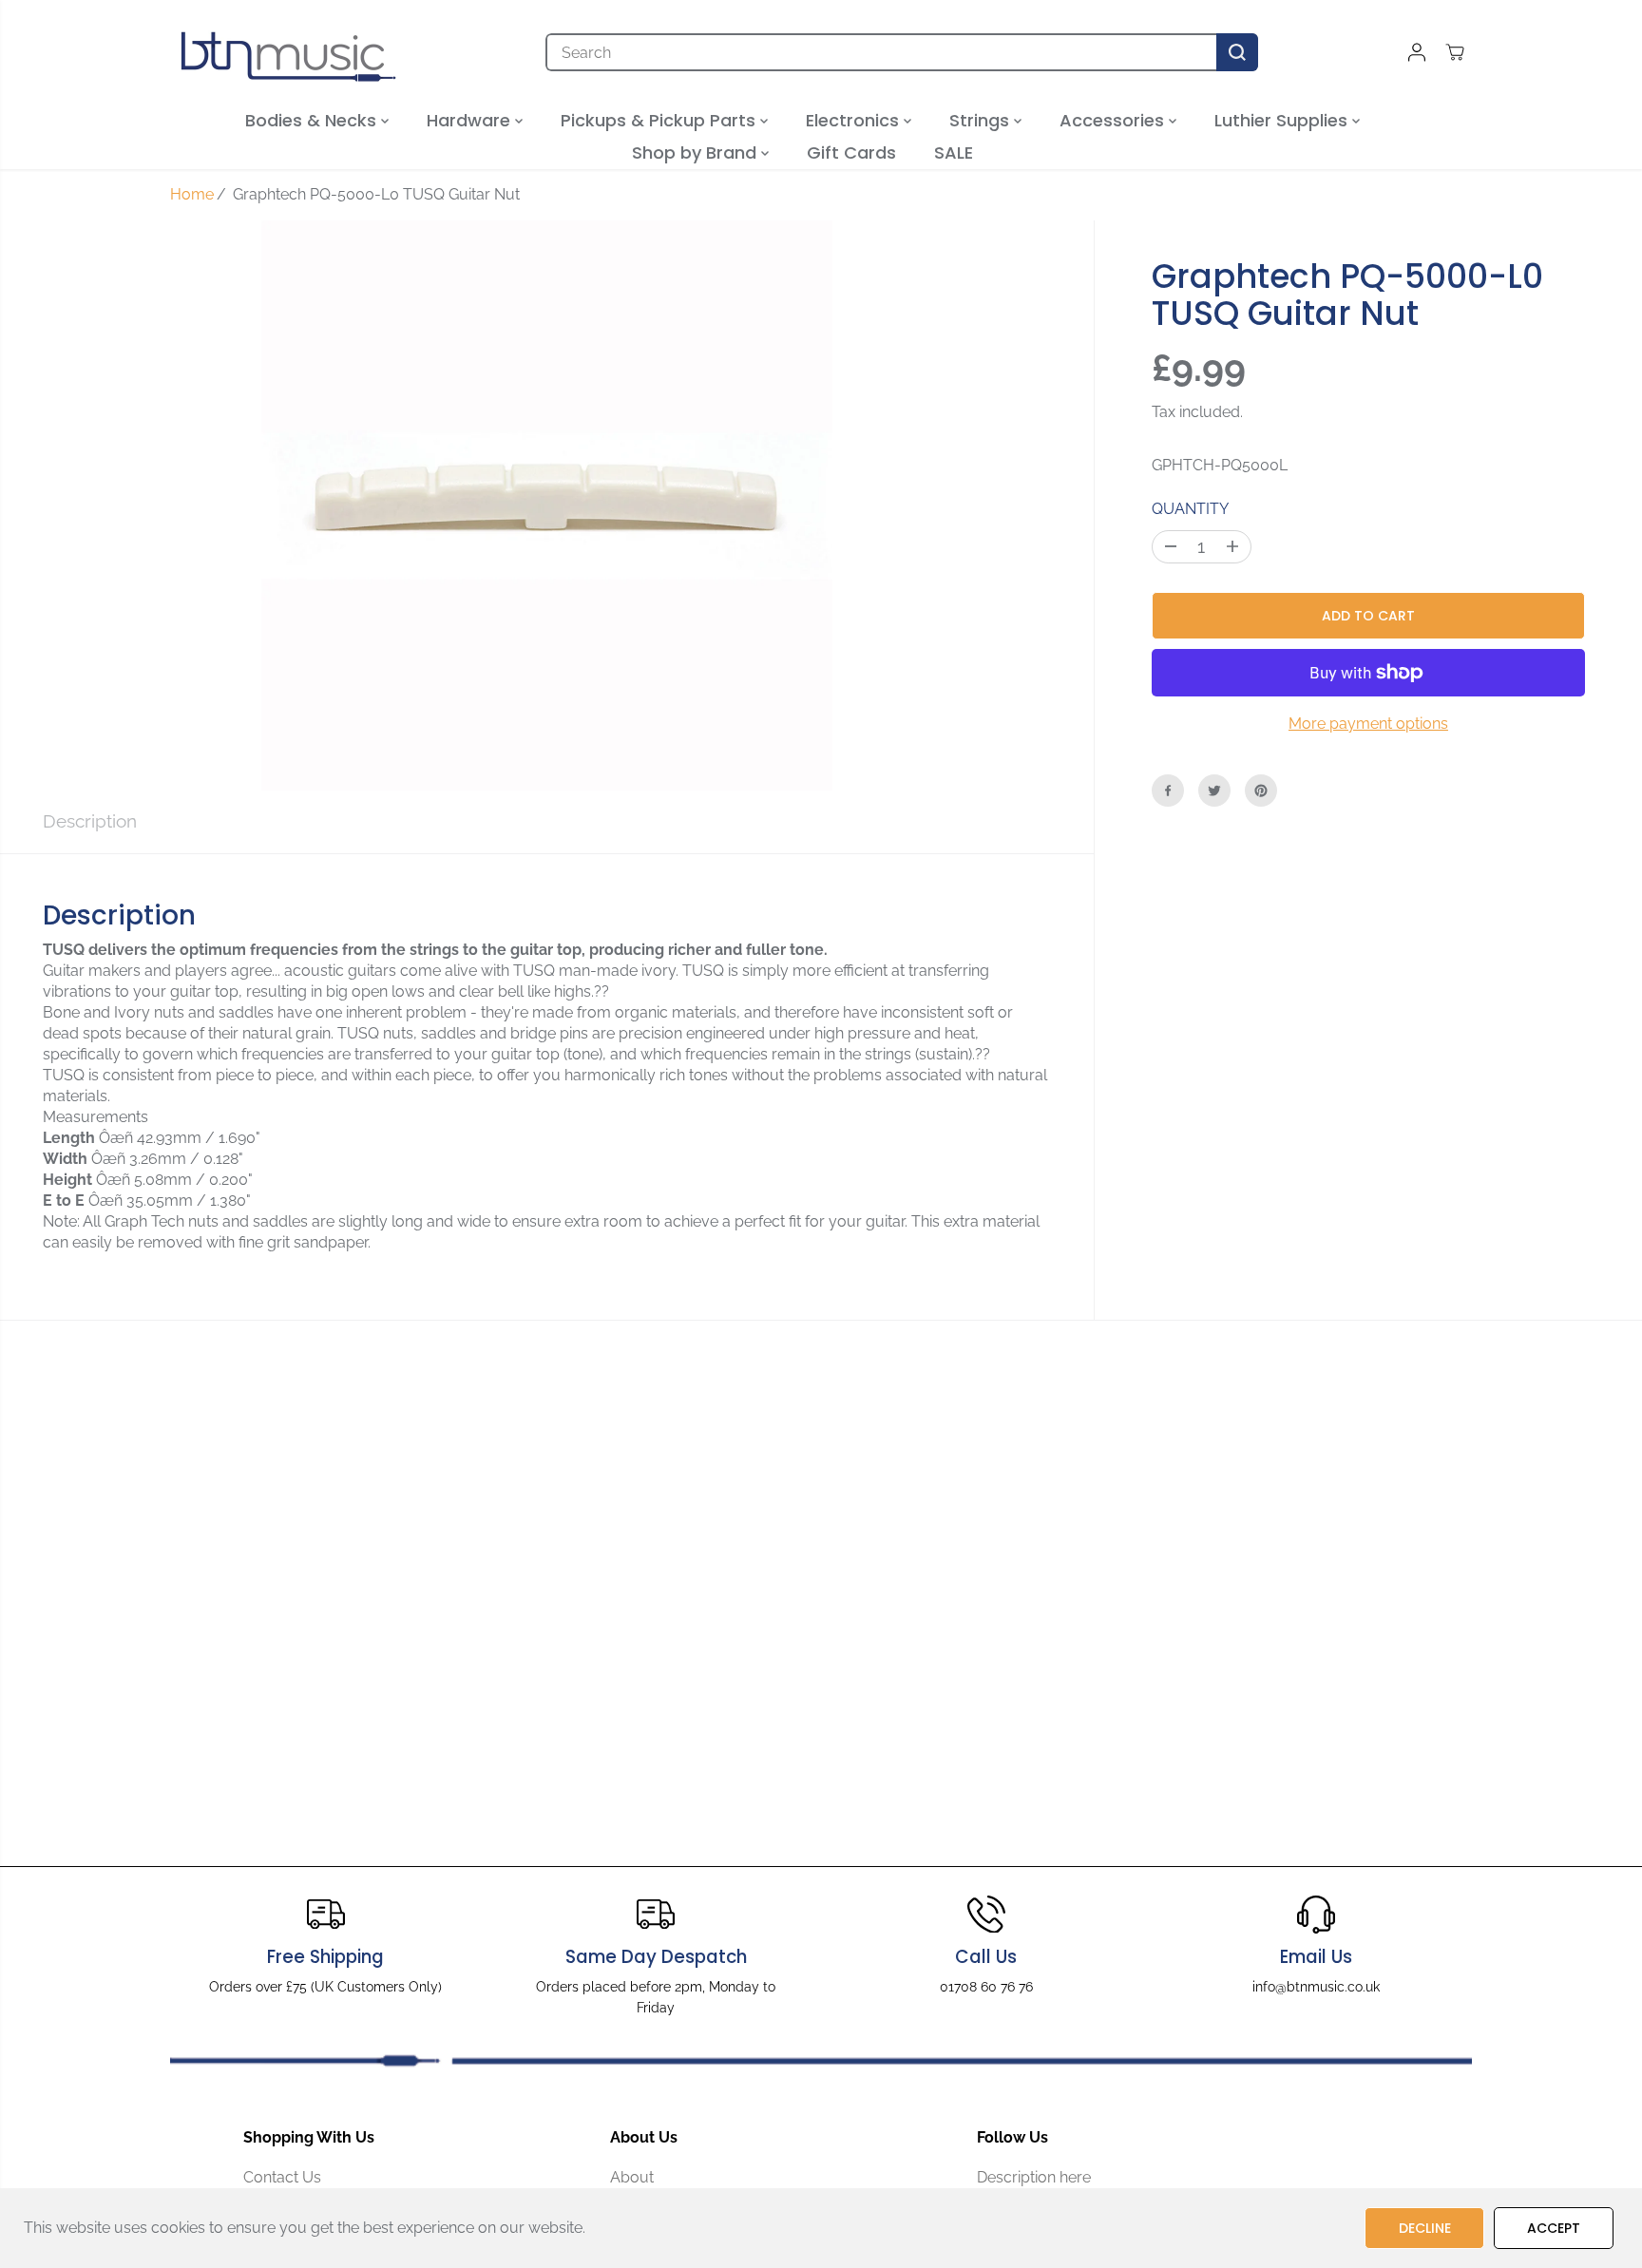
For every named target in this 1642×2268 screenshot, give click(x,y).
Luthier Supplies (1283, 120)
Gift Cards (851, 152)
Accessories (1114, 120)
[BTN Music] (289, 52)
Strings (982, 120)
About (632, 2177)
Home (192, 194)
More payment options (1368, 724)
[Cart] (1455, 52)
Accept (1554, 2228)
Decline (1425, 2228)
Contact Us (282, 2177)
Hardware (471, 120)
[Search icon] (1237, 52)
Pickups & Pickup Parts (660, 120)
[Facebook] (1168, 791)
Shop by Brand (697, 152)
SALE (954, 152)
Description (90, 821)
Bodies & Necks (313, 120)
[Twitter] (1214, 791)
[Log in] (1417, 52)
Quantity (1190, 509)
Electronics (855, 120)
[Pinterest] (1261, 791)
